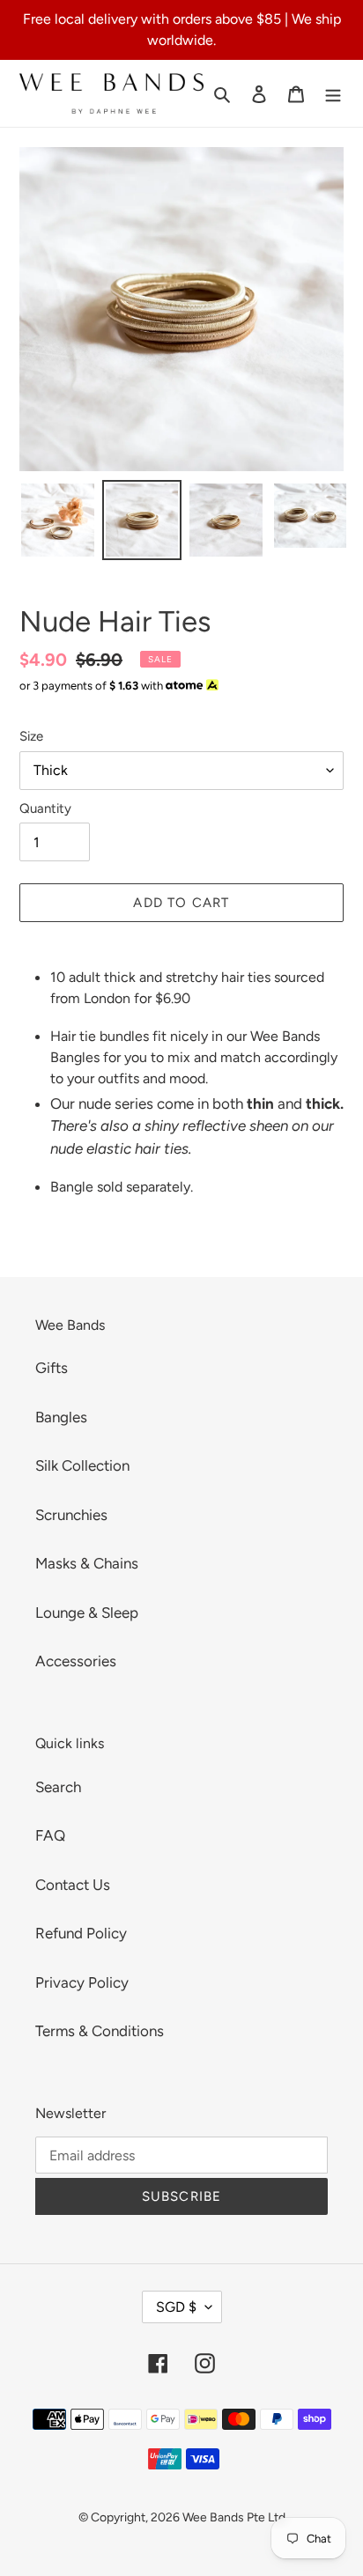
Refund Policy (81, 1933)
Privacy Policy (82, 1982)
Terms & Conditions (100, 2031)
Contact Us (73, 1885)
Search (58, 1787)
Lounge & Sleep (87, 1613)
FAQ (50, 1835)
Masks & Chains (87, 1563)
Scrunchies (71, 1515)
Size (31, 736)
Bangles (61, 1417)
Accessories (76, 1661)
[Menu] (333, 93)
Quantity (45, 808)
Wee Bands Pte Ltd (234, 2517)
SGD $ (176, 2307)
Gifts (52, 1368)
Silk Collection (82, 1465)
